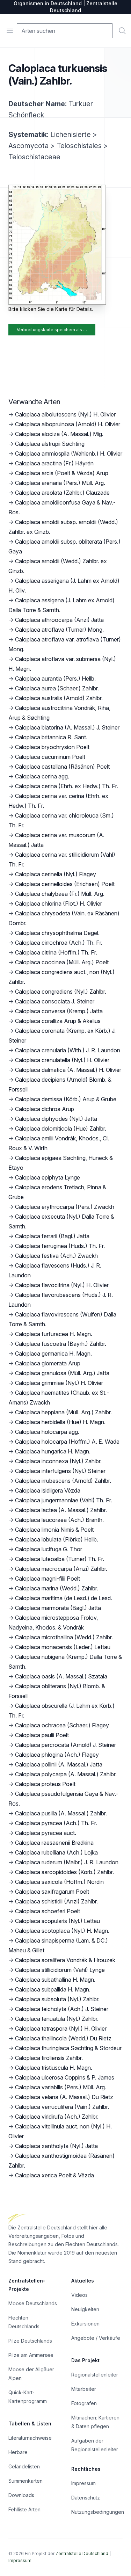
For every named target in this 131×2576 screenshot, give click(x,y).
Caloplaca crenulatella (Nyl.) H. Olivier (62, 1060)
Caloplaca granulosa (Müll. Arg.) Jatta (62, 1373)
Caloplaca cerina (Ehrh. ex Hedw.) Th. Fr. (67, 786)
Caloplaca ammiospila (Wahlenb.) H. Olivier (69, 453)
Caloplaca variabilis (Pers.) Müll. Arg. (61, 2087)
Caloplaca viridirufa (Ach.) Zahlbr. (57, 2117)
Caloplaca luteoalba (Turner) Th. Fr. (60, 1559)
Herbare (18, 2452)
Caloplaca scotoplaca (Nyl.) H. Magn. (62, 1931)
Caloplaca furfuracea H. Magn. (54, 1334)
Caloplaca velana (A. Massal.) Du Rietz (64, 2097)
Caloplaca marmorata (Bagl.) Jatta (58, 1608)
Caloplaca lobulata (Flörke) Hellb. (57, 1539)
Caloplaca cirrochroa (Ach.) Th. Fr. (59, 943)
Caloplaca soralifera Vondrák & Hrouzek (65, 1960)
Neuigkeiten (85, 2309)
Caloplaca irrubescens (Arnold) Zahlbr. (63, 1481)
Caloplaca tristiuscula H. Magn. (54, 2068)
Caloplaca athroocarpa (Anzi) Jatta (59, 620)
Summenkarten (26, 2481)
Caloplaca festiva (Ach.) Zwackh (56, 1256)
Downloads (21, 2495)
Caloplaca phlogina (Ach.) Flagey (57, 1755)
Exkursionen (85, 2324)
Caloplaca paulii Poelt (42, 1735)
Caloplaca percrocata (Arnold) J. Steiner (65, 1745)
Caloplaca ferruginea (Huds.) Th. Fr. (60, 1246)
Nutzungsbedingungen (98, 2512)
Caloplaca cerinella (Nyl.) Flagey (56, 874)
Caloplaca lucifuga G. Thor (49, 1549)
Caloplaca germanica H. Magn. (53, 1354)
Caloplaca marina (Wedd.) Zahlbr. (57, 1588)
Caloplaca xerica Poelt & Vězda (54, 2175)
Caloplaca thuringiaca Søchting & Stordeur (68, 2048)
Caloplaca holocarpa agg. (47, 1432)
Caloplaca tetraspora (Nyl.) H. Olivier (61, 2029)
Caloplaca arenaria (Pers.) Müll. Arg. (60, 483)
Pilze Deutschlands (30, 2341)
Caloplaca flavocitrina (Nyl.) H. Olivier (62, 1285)
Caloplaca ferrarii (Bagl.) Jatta (52, 1236)
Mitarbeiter (84, 2389)
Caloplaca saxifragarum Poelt (52, 1892)
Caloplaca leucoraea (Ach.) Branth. (59, 1520)
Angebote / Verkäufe (96, 2338)
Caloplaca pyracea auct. (46, 1833)
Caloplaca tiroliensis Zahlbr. (49, 2058)
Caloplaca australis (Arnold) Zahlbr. (59, 698)
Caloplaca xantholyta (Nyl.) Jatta (56, 2146)
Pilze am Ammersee (31, 2355)
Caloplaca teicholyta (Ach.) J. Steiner (62, 2009)
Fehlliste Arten (24, 2509)
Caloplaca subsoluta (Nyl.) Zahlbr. (57, 1999)
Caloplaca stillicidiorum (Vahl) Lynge (60, 1970)
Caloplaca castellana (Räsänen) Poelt (62, 767)
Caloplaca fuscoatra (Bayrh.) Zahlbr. (61, 1344)
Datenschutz (86, 2498)
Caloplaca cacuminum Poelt (50, 757)
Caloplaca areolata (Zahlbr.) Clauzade (62, 493)
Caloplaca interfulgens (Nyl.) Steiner (60, 1471)
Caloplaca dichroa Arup (45, 1109)
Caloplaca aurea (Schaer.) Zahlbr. (57, 688)
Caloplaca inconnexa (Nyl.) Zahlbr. (58, 1461)
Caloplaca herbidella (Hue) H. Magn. (60, 1422)
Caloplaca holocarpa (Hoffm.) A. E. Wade (67, 1442)
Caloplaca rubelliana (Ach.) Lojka (56, 1852)
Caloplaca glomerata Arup (48, 1363)
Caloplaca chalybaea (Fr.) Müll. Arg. (60, 894)
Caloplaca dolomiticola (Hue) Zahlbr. (61, 1129)
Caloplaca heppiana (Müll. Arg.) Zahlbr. (63, 1412)
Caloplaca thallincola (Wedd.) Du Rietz (63, 2038)
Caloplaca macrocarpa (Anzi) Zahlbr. (61, 1569)
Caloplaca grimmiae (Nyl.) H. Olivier (59, 1383)
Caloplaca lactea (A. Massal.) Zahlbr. (61, 1510)
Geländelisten (24, 2466)
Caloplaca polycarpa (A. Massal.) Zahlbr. (66, 1774)
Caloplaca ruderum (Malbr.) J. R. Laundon (67, 1862)
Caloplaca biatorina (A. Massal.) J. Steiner (67, 727)
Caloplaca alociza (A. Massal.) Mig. (59, 434)
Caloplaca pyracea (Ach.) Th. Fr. (56, 1823)
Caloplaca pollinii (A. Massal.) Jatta (59, 1764)
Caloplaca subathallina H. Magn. (55, 1980)
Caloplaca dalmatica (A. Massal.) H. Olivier (68, 1070)
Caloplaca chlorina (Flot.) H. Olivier (59, 904)
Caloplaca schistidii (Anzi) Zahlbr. (56, 1901)
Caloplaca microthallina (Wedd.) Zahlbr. (64, 1637)
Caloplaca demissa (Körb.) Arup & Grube (66, 1099)
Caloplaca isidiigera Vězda (48, 1490)
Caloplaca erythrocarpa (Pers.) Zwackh (65, 1207)
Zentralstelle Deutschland (82, 2553)
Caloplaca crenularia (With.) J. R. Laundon (68, 1050)
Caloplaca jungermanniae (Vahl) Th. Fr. (64, 1500)
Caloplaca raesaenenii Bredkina (54, 1843)
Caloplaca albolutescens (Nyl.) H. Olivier (65, 414)
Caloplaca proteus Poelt (45, 1784)
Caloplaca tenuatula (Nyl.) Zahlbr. (57, 2019)
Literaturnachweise (30, 2438)
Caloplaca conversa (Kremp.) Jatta (59, 1011)
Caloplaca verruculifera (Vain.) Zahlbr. (62, 2107)
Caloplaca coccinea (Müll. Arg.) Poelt (62, 962)
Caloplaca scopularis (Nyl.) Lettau (57, 1921)
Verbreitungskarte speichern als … (52, 330)
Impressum (83, 2483)
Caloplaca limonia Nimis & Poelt (54, 1530)
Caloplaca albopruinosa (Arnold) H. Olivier (68, 424)
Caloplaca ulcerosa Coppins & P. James (65, 2077)
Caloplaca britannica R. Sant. (51, 737)
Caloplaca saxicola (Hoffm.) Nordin (59, 1882)
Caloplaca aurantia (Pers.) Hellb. (55, 679)
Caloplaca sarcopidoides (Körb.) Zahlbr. (64, 1872)
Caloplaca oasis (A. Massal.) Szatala (61, 1676)
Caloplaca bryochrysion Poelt (52, 747)
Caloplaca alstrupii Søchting (50, 444)
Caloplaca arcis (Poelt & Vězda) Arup (62, 473)
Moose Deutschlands (33, 2303)
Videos (79, 2295)
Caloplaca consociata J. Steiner (55, 1001)
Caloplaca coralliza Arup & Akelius (58, 1021)
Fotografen (84, 2403)
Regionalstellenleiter (95, 2375)
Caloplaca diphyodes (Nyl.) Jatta (56, 1119)
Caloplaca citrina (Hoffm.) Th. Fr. (56, 952)
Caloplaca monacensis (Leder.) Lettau (63, 1647)
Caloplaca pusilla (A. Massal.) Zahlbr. (61, 1813)
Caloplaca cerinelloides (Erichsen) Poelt (65, 884)
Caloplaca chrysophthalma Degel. (57, 933)
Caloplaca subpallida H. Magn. (53, 1989)
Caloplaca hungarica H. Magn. (53, 1451)
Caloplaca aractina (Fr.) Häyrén (54, 463)
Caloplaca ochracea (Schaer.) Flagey (62, 1725)
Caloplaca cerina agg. (42, 776)
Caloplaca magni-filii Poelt (48, 1579)
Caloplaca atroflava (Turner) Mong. (59, 630)
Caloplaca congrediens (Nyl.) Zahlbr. (61, 992)
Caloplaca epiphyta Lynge (48, 1177)
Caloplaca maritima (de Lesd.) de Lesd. (64, 1598)
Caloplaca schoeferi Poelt (48, 1911)
